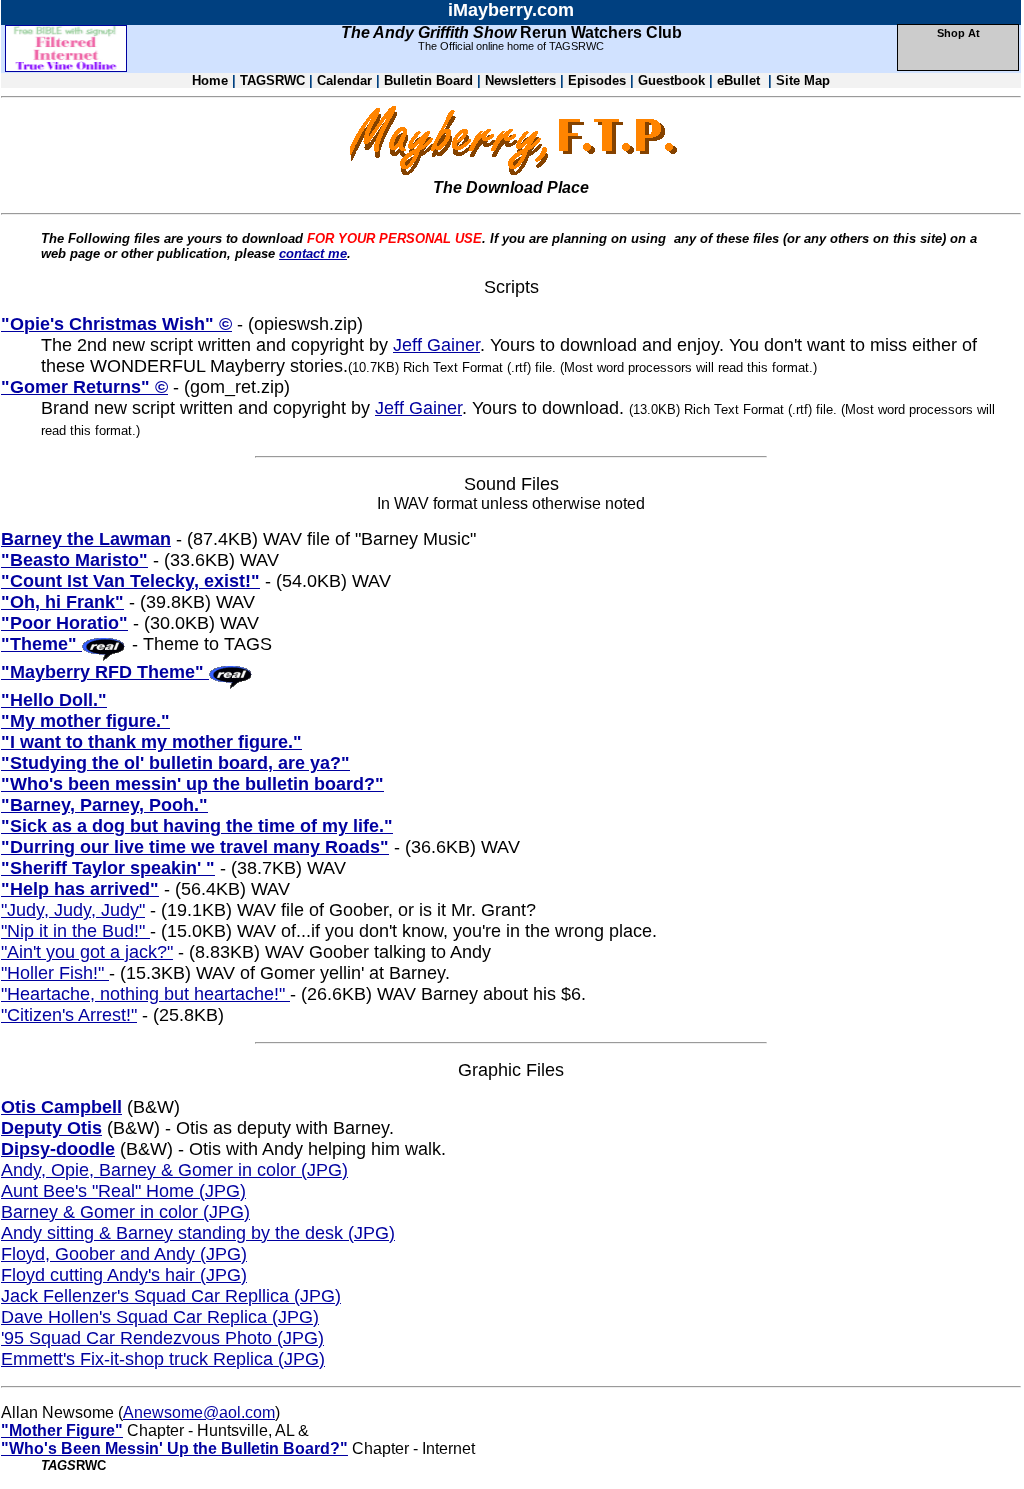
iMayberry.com (511, 10)
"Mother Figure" (62, 1430)
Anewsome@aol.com (199, 1412)
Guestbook (671, 80)
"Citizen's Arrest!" (69, 1015)
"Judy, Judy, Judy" (73, 910)
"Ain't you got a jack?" (87, 952)
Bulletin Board (428, 80)
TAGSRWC (272, 80)
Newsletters (520, 80)
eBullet (740, 80)
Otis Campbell (61, 1107)
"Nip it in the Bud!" (75, 931)
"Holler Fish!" (55, 973)
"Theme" (41, 644)
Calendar (344, 80)
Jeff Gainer (436, 345)
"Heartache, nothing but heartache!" (145, 994)
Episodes (599, 80)
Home (210, 80)
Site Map (803, 80)
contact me (313, 253)
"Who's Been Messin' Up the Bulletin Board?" (174, 1448)
